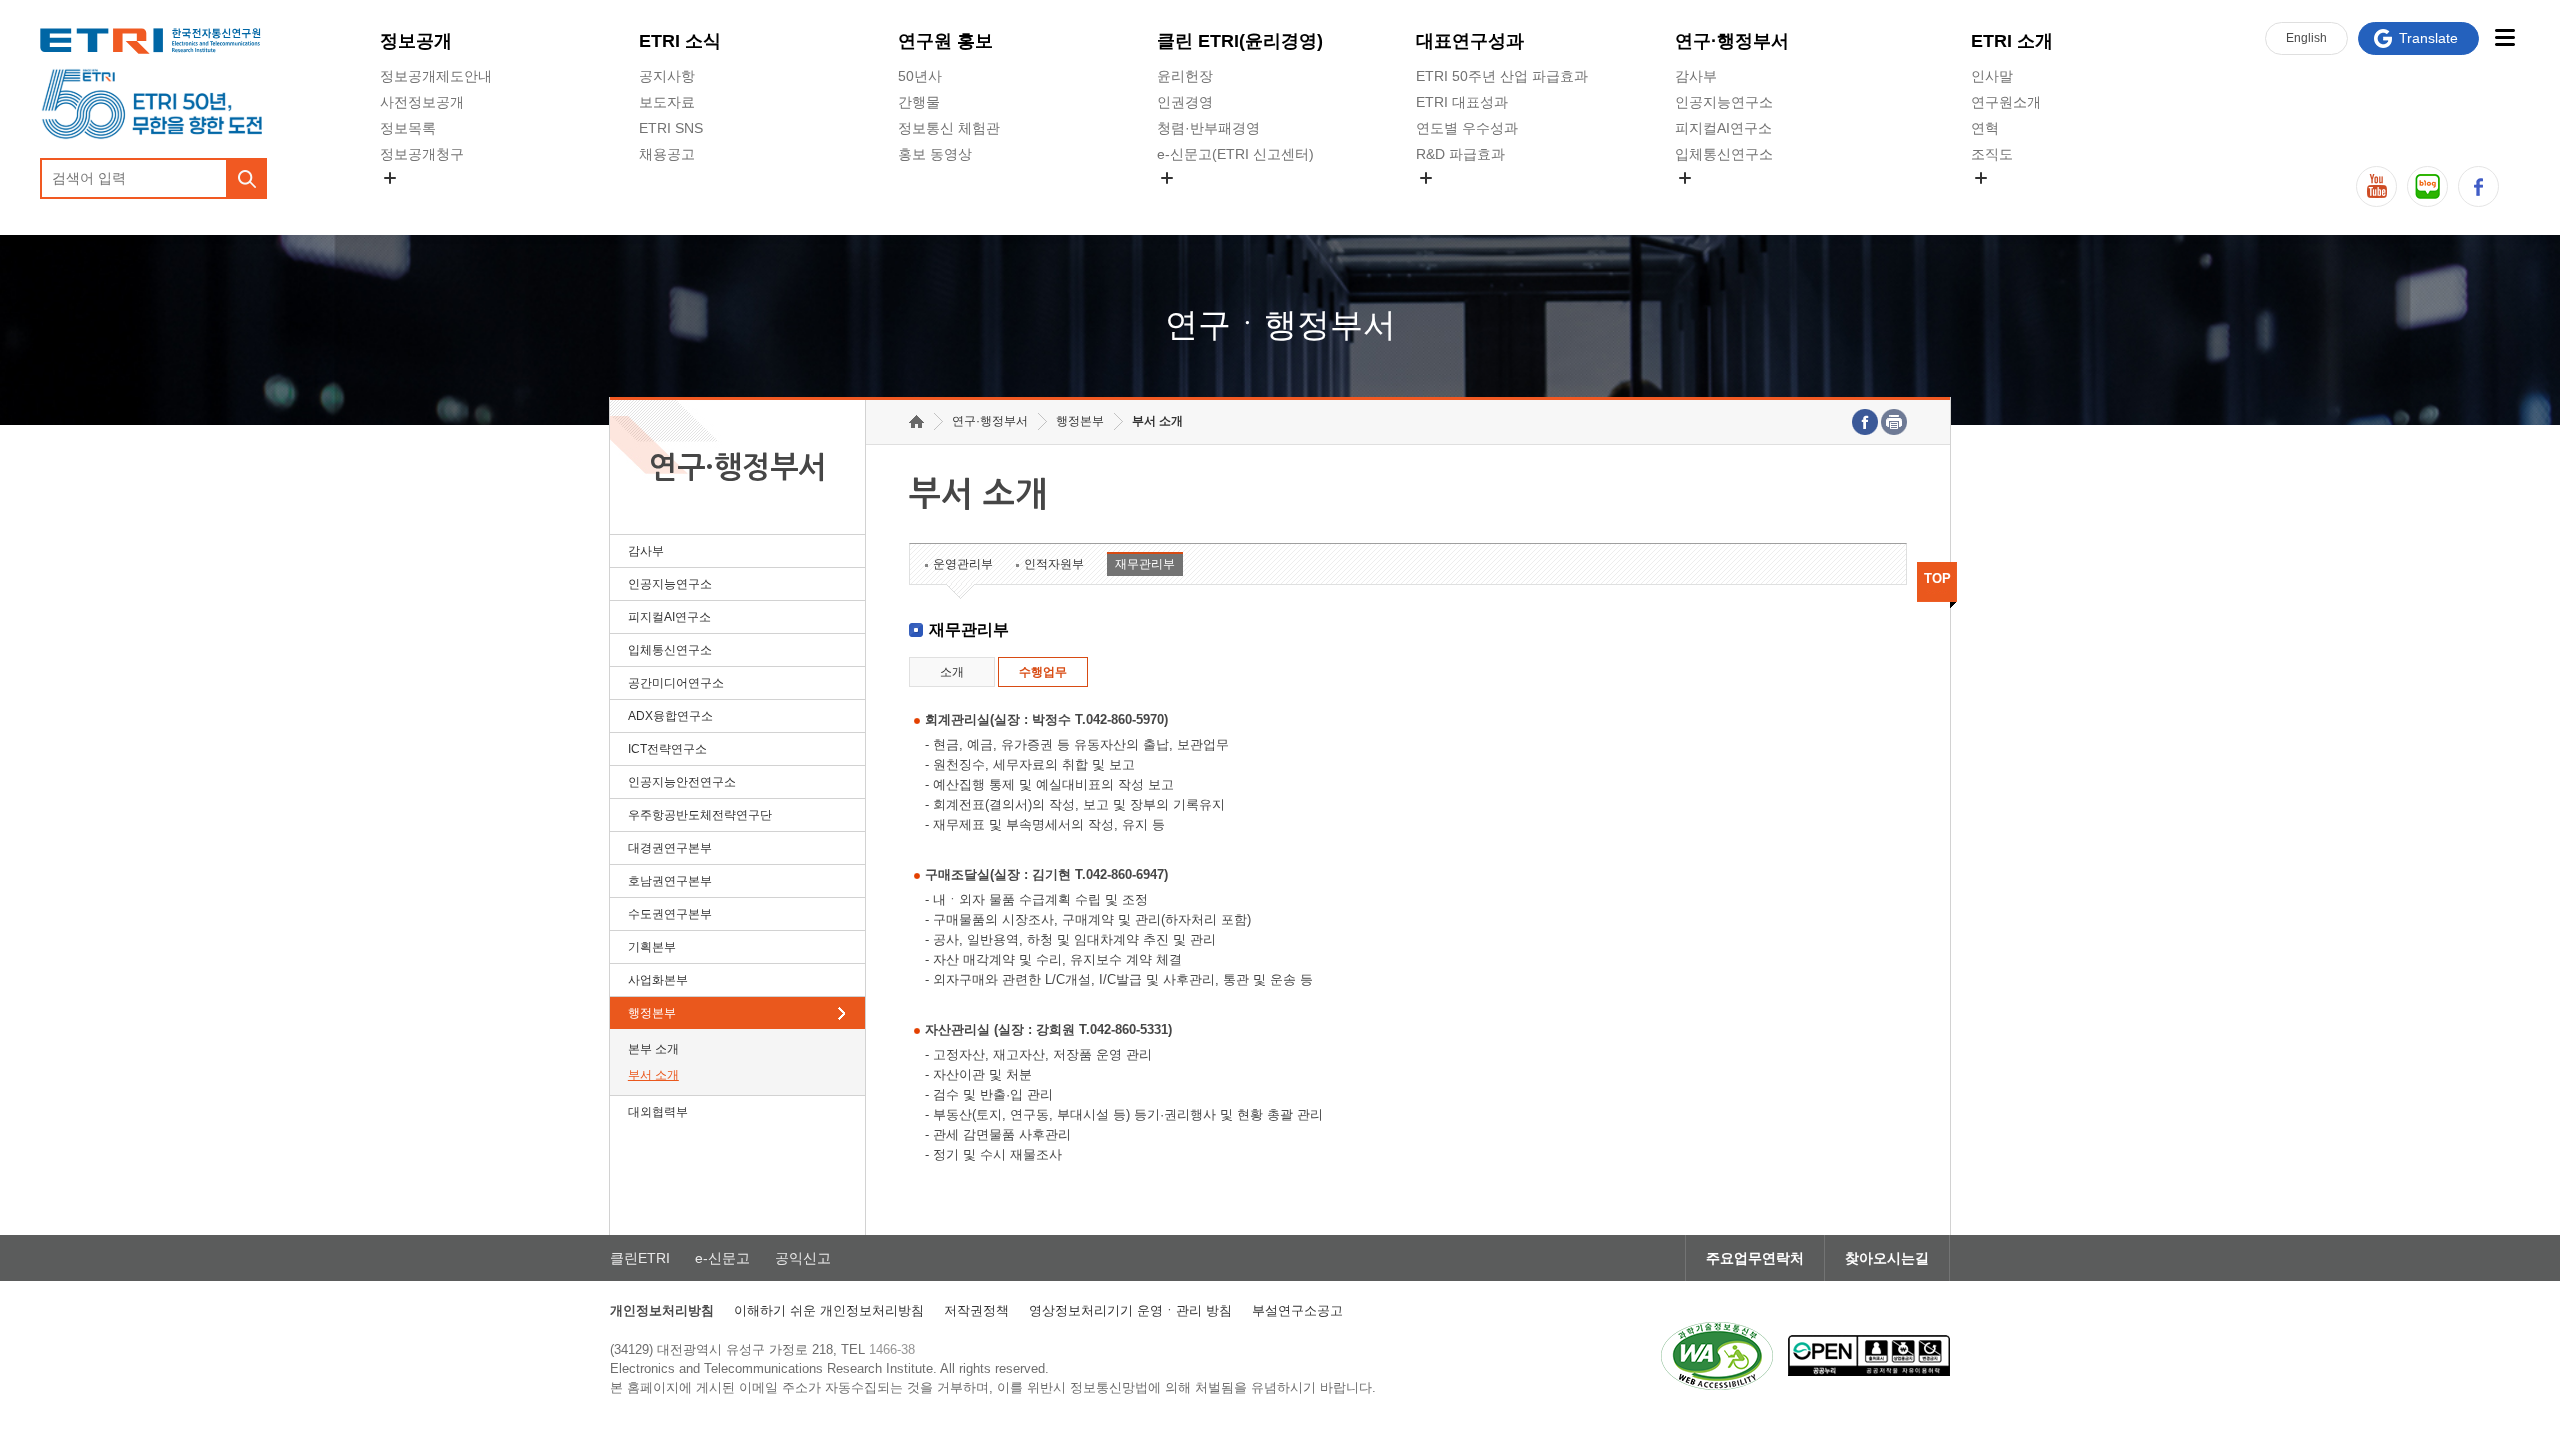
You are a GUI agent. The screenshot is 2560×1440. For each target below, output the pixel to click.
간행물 (919, 102)
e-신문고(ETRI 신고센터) (1235, 154)
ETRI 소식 (680, 41)
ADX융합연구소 (670, 716)
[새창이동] (1717, 1356)
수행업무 (1043, 672)
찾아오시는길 (1887, 1258)
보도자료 (667, 102)
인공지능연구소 (1724, 102)
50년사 (920, 76)
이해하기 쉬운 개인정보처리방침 (829, 1310)
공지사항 (667, 76)
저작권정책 (976, 1310)
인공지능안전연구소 (682, 782)
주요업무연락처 (1755, 1258)
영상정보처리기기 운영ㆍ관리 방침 (1130, 1310)
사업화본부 (658, 980)
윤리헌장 (1185, 76)
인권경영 (1185, 102)
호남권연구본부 (670, 881)
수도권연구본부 (670, 914)
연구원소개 (2006, 102)
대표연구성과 (1470, 41)
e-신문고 (722, 1258)
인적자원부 (1054, 564)
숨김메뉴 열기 (390, 178)
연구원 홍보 (945, 41)
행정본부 (652, 1013)
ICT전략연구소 (667, 749)
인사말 (1992, 76)
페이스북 (2478, 186)
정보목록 (408, 128)
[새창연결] (1865, 422)
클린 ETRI (1240, 41)
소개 (952, 672)
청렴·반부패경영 (1208, 128)
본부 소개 (653, 1049)
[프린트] (1894, 422)
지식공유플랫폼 (1465, 201)
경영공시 (408, 201)
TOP (1937, 578)
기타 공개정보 (2015, 201)
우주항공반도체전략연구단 (700, 815)
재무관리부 (1145, 564)
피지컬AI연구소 (1723, 128)
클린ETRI (640, 1258)
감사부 (1696, 76)
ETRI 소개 (2012, 41)
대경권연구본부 (670, 848)
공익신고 (1185, 201)
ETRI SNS (671, 128)
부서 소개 (653, 1075)
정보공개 (416, 41)
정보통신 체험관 (949, 128)
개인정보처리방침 (662, 1310)
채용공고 (667, 154)
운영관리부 (963, 564)
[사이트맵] (2504, 37)
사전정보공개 (422, 102)
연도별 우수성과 (1467, 128)
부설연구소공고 (1297, 1310)
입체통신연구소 (1724, 154)
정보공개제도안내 (436, 76)
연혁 (1985, 128)
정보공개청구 (422, 154)
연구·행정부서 (1732, 41)
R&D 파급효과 (1460, 154)
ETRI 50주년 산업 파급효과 (1502, 76)
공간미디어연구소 (1731, 201)
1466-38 (892, 1349)
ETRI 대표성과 (1462, 102)
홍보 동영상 (935, 154)
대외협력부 (658, 1112)
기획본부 (652, 947)
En (2306, 38)
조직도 (1992, 154)
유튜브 (2376, 186)
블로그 (2427, 186)
